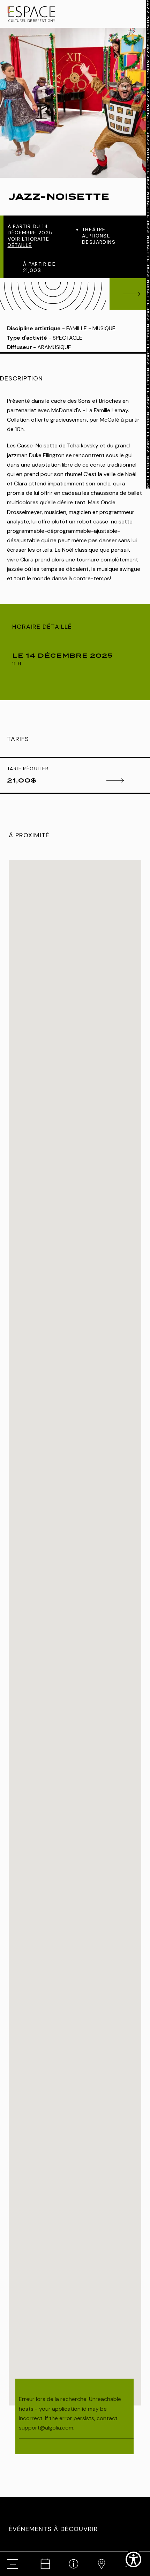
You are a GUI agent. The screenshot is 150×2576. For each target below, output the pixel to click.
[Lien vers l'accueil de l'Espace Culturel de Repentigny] (31, 14)
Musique (104, 328)
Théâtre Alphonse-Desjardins (99, 236)
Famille (77, 328)
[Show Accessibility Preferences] (133, 2559)
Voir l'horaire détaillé (29, 242)
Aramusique (54, 347)
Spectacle (67, 338)
